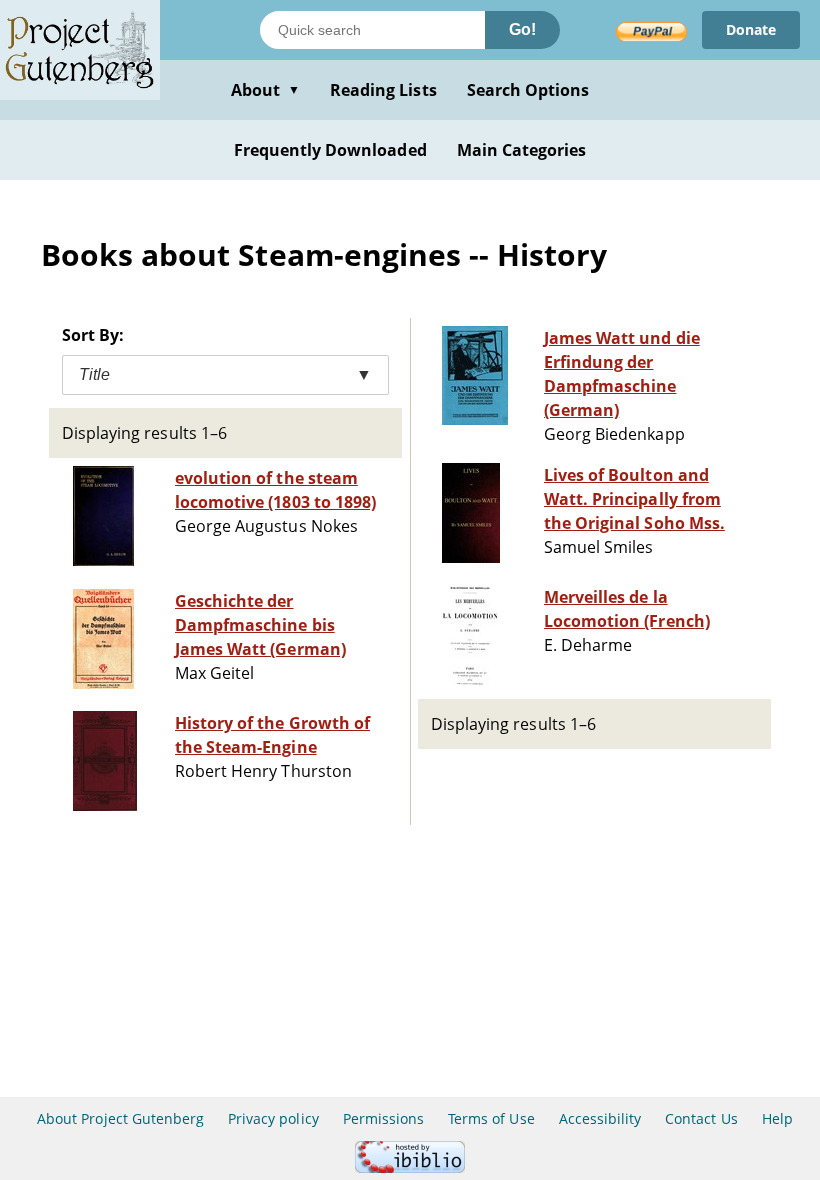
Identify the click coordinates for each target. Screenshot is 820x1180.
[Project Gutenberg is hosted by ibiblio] (410, 1167)
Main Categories (522, 150)
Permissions (383, 1118)
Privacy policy (273, 1118)
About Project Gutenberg (120, 1118)
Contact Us (701, 1118)
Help (777, 1118)
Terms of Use (491, 1118)
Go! (522, 29)
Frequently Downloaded (330, 150)
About (265, 90)
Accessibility (600, 1118)
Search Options (528, 90)
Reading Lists (383, 90)
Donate (751, 29)
